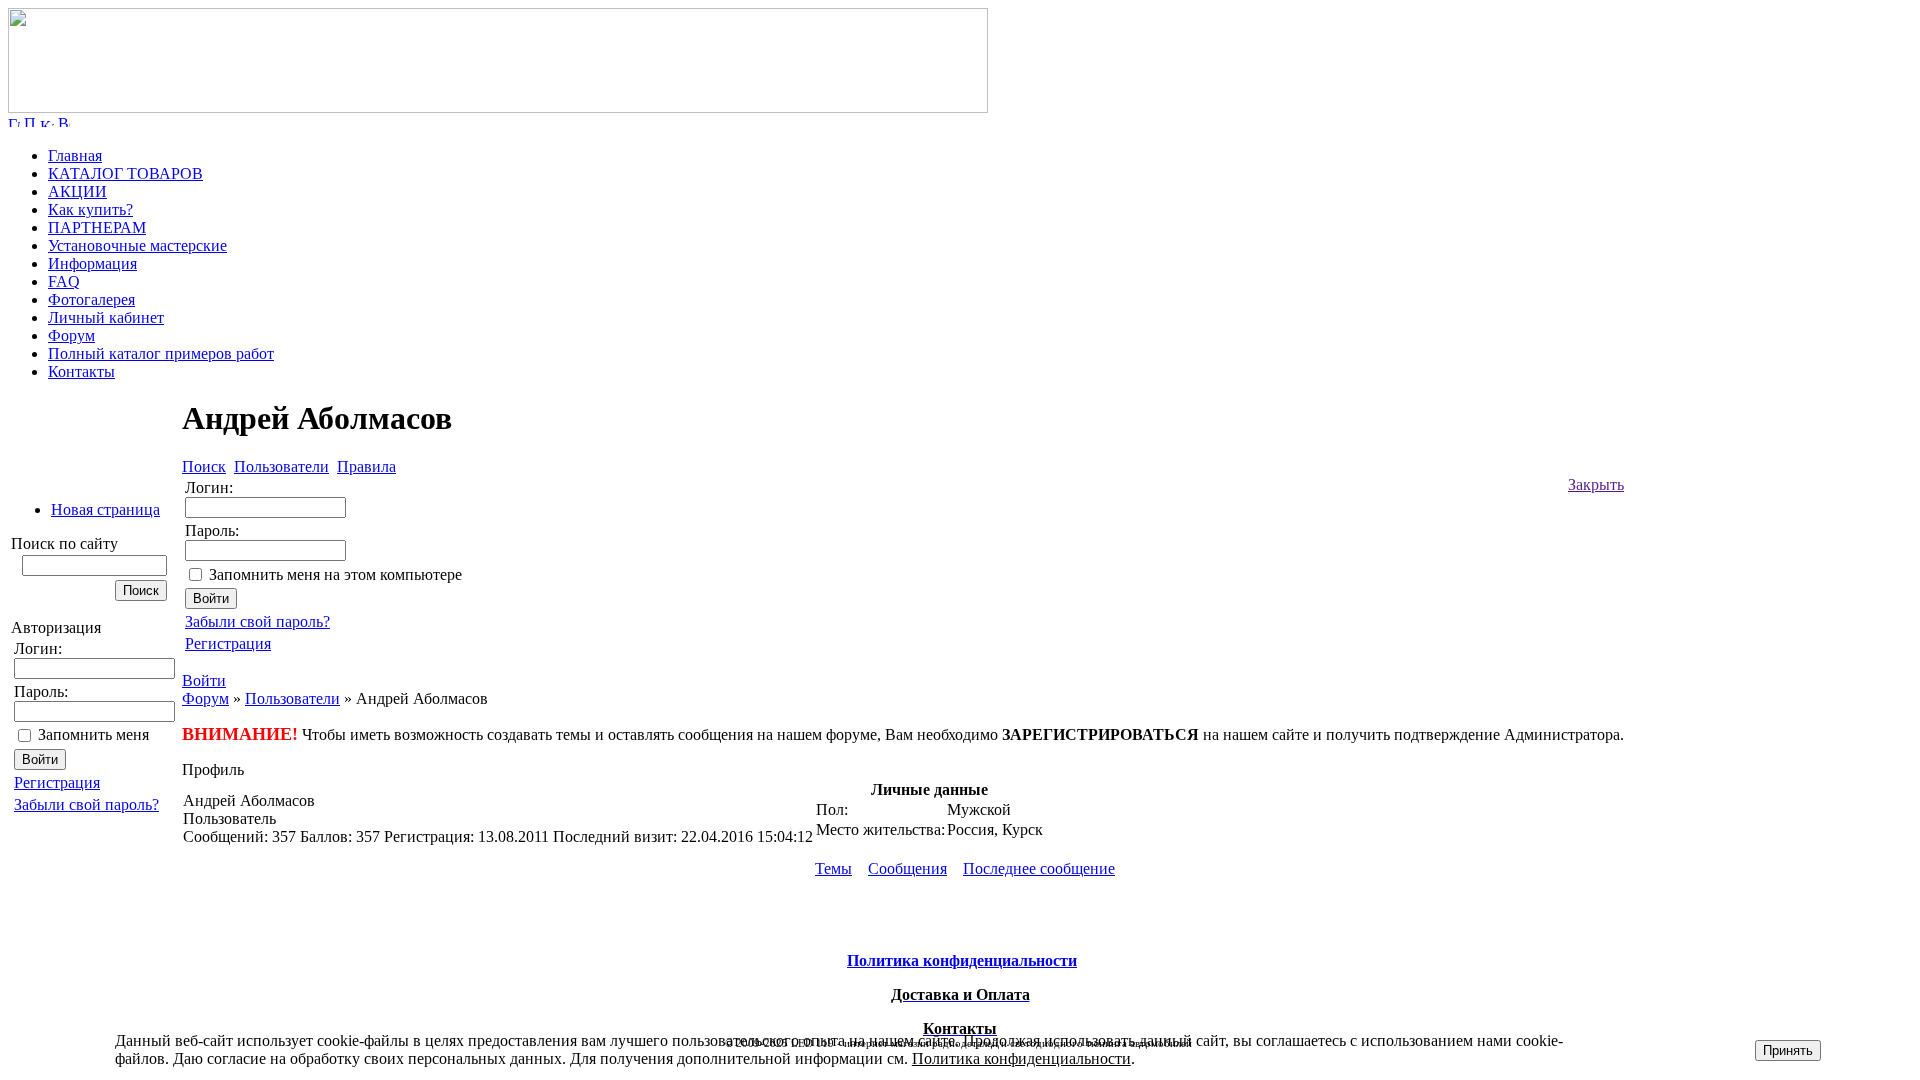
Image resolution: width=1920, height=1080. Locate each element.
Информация (92, 263)
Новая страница (105, 509)
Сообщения (907, 868)
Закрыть (1596, 484)
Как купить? (90, 209)
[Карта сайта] (47, 121)
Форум (71, 335)
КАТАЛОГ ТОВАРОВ (125, 173)
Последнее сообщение (1039, 868)
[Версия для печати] (64, 121)
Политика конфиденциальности (1021, 1058)
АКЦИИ (77, 191)
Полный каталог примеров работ (161, 353)
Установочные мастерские (137, 245)
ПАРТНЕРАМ (97, 227)
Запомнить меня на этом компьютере (335, 574)
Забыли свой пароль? (86, 804)
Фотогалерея (91, 299)
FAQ (64, 281)
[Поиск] (30, 121)
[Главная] (498, 107)
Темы (833, 868)
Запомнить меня (93, 734)
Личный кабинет (106, 317)
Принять (1788, 1050)
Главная (75, 155)
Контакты (81, 371)
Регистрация (57, 782)
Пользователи (292, 698)
